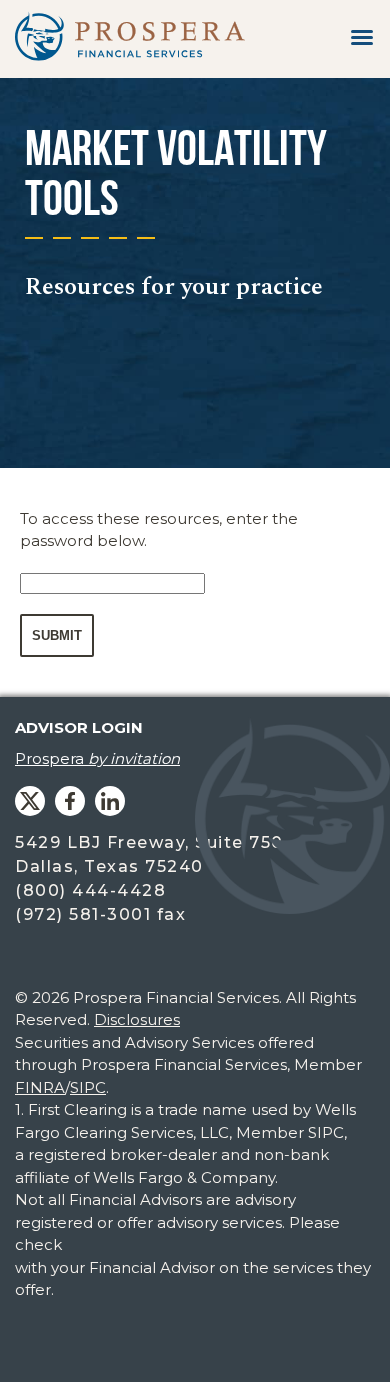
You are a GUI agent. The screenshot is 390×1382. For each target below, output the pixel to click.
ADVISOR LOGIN (79, 727)
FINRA (40, 1087)
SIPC (88, 1087)
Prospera (97, 758)
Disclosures (137, 1019)
